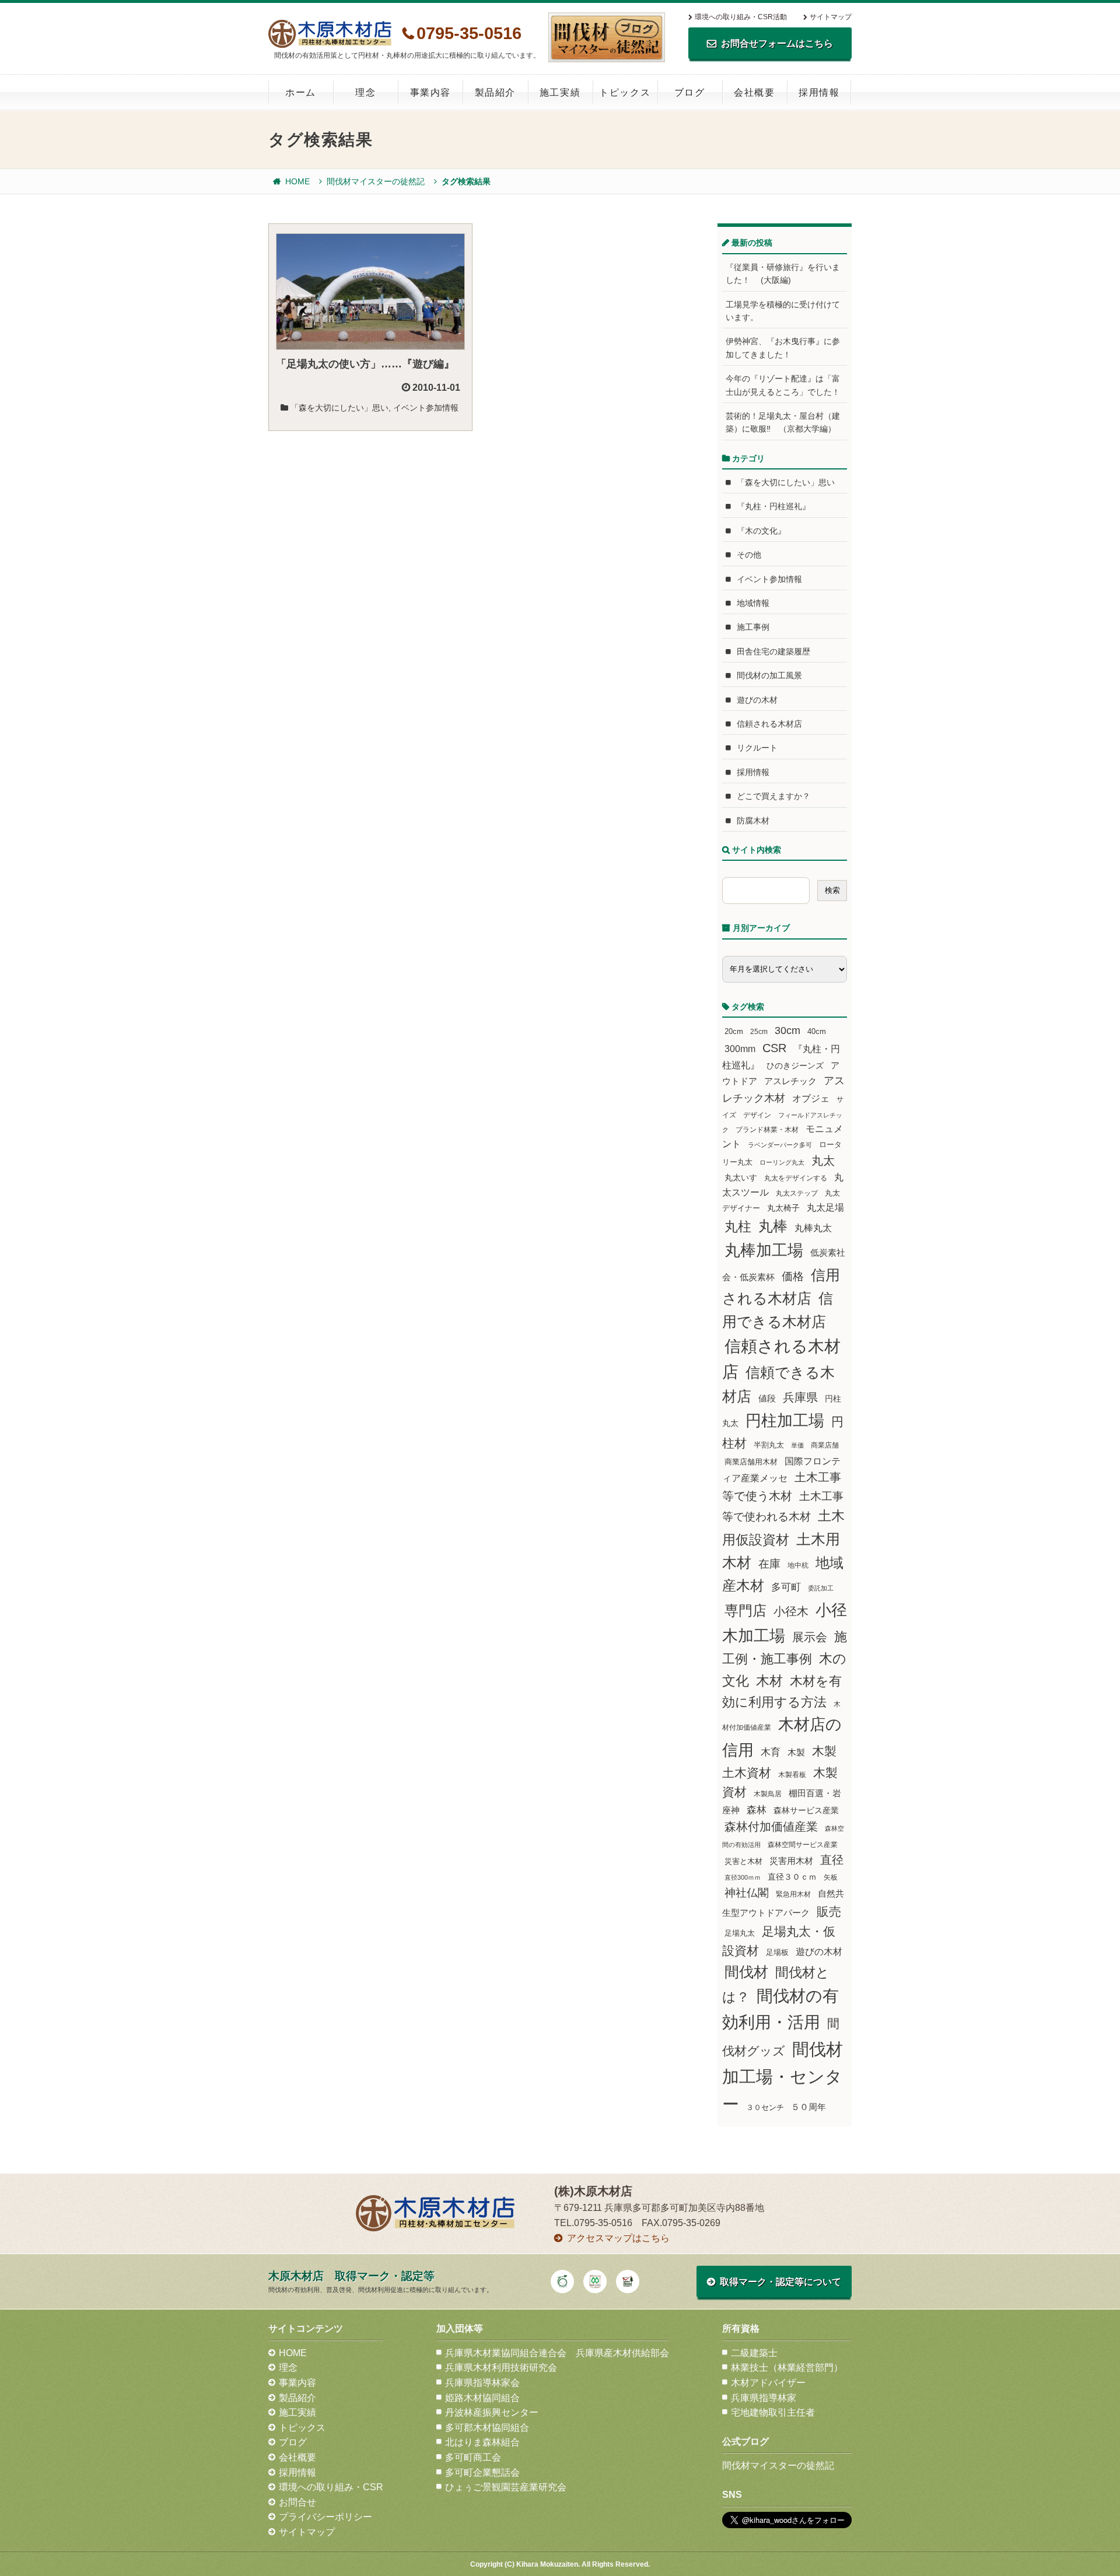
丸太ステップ (797, 1193)
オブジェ (811, 1098)
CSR (774, 1048)
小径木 (791, 1611)
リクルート (757, 748)
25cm (759, 1031)
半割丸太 (769, 1445)
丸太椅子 (783, 1208)
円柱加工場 (785, 1421)
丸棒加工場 (764, 1250)
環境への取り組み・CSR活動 (741, 17)
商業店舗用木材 (751, 1462)
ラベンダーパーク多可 (780, 1145)
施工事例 (753, 627)
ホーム (301, 92)
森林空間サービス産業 (803, 1845)
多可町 (786, 1587)
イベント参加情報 (426, 408)
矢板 (831, 1877)
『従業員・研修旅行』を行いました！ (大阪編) (783, 274)
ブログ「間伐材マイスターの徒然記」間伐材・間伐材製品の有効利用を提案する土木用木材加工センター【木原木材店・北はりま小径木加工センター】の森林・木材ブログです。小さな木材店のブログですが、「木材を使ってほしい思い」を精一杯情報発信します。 (607, 37)
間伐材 (746, 1972)
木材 (769, 1681)
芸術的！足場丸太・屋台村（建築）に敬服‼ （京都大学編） (783, 422)
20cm (734, 1032)
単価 (797, 1445)
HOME (297, 181)
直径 (832, 1860)
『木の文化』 (761, 531)
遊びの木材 (757, 700)
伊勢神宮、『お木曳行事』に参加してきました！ (783, 348)
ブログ (690, 92)
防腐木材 (753, 821)
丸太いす (741, 1177)
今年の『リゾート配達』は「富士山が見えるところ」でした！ (783, 385)
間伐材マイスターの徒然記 (376, 181)
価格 (793, 1276)
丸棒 (773, 1226)
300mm (740, 1049)
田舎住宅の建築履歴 (773, 651)
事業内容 (430, 92)
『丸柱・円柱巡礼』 (773, 506)
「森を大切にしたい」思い (339, 408)
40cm (817, 1032)
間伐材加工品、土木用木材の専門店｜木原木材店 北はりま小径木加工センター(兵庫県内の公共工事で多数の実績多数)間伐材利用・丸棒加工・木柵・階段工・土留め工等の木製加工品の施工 (330, 34)
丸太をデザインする (796, 1178)
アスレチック (790, 1081)
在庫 (769, 1564)
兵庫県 (800, 1397)
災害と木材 (743, 1861)
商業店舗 (825, 1445)
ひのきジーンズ (795, 1066)
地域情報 (753, 603)
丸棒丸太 (813, 1228)
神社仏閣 (747, 1893)
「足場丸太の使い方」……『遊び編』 (365, 364)
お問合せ (297, 2502)
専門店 (745, 1611)
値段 (767, 1398)
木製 (796, 1752)
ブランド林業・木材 (767, 1129)
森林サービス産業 (806, 1810)
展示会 (810, 1637)
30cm (787, 1031)
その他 (749, 555)
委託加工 (821, 1588)
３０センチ (765, 2108)
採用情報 (819, 92)
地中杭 (798, 1565)
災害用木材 (791, 1861)
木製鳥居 (768, 1794)
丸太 (823, 1161)
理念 (365, 92)
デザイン (757, 1115)
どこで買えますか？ (773, 796)
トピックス (625, 92)
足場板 (777, 1953)
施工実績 (560, 92)
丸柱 (738, 1226)
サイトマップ (831, 17)
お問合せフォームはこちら (777, 43)
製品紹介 (495, 92)
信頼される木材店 (769, 724)
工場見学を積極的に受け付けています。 (783, 311)
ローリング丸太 (782, 1162)
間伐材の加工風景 (769, 675)
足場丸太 (740, 1933)
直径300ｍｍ (743, 1877)
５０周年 (808, 2107)
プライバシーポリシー (325, 2517)
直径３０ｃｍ (792, 1877)
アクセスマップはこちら (618, 2238)
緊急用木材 (793, 1894)
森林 (757, 1810)
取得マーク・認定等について (780, 2282)
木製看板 (792, 1774)
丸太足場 (825, 1208)
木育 (771, 1752)
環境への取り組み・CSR (331, 2487)
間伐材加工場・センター (783, 2076)
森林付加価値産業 (771, 1827)
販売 (829, 1911)
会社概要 (754, 92)
